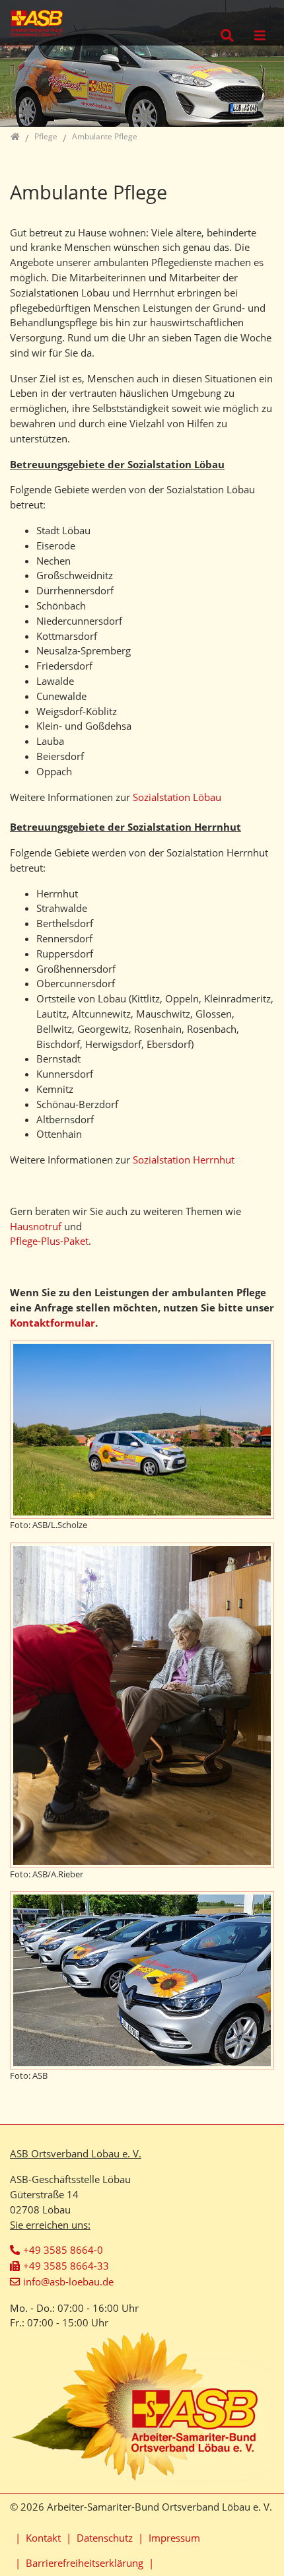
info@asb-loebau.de (68, 2281)
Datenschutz (105, 2538)
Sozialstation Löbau (177, 797)
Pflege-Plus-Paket (49, 1241)
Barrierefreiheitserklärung (85, 2563)
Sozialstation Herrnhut (184, 1160)
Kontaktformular (53, 1323)
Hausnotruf (37, 1226)
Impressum (174, 2538)
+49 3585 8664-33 (66, 2266)
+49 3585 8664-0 (63, 2250)
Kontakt (43, 2538)
